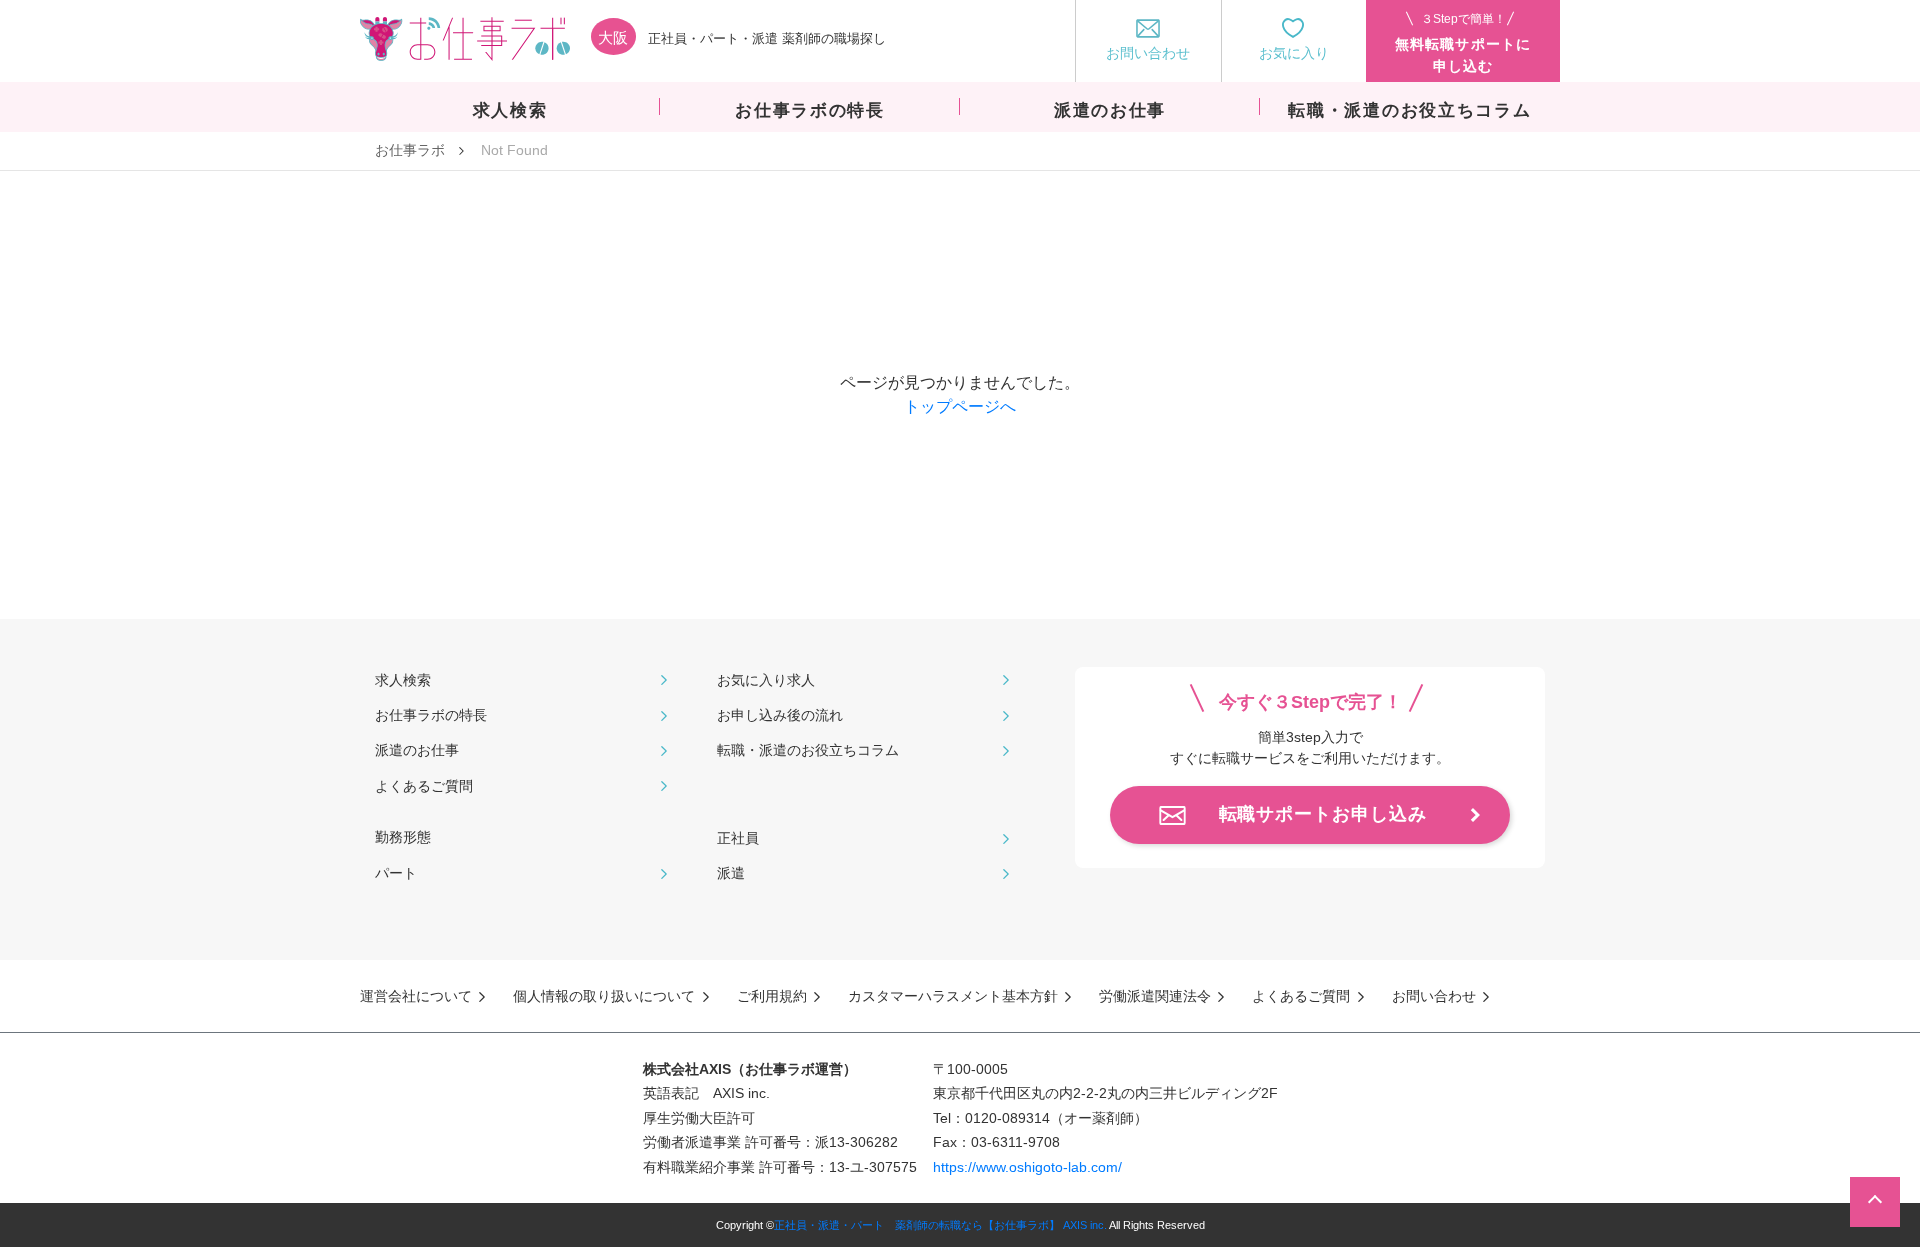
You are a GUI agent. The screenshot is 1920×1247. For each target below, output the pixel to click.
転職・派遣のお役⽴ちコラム (808, 750)
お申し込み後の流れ (780, 715)
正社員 (738, 838)
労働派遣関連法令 (1155, 996)
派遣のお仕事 (417, 750)
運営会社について (416, 996)
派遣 (731, 873)
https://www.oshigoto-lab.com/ (1027, 1167)
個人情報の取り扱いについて (604, 996)
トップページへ (960, 406)
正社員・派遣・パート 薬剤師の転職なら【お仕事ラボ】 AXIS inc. (940, 1225)
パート (396, 873)
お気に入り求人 (766, 680)
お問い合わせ (1434, 996)
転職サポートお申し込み (1323, 814)
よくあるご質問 (424, 786)
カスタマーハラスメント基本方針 (953, 996)
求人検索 (403, 680)
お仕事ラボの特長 (431, 715)
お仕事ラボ (410, 150)
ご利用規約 (772, 996)
